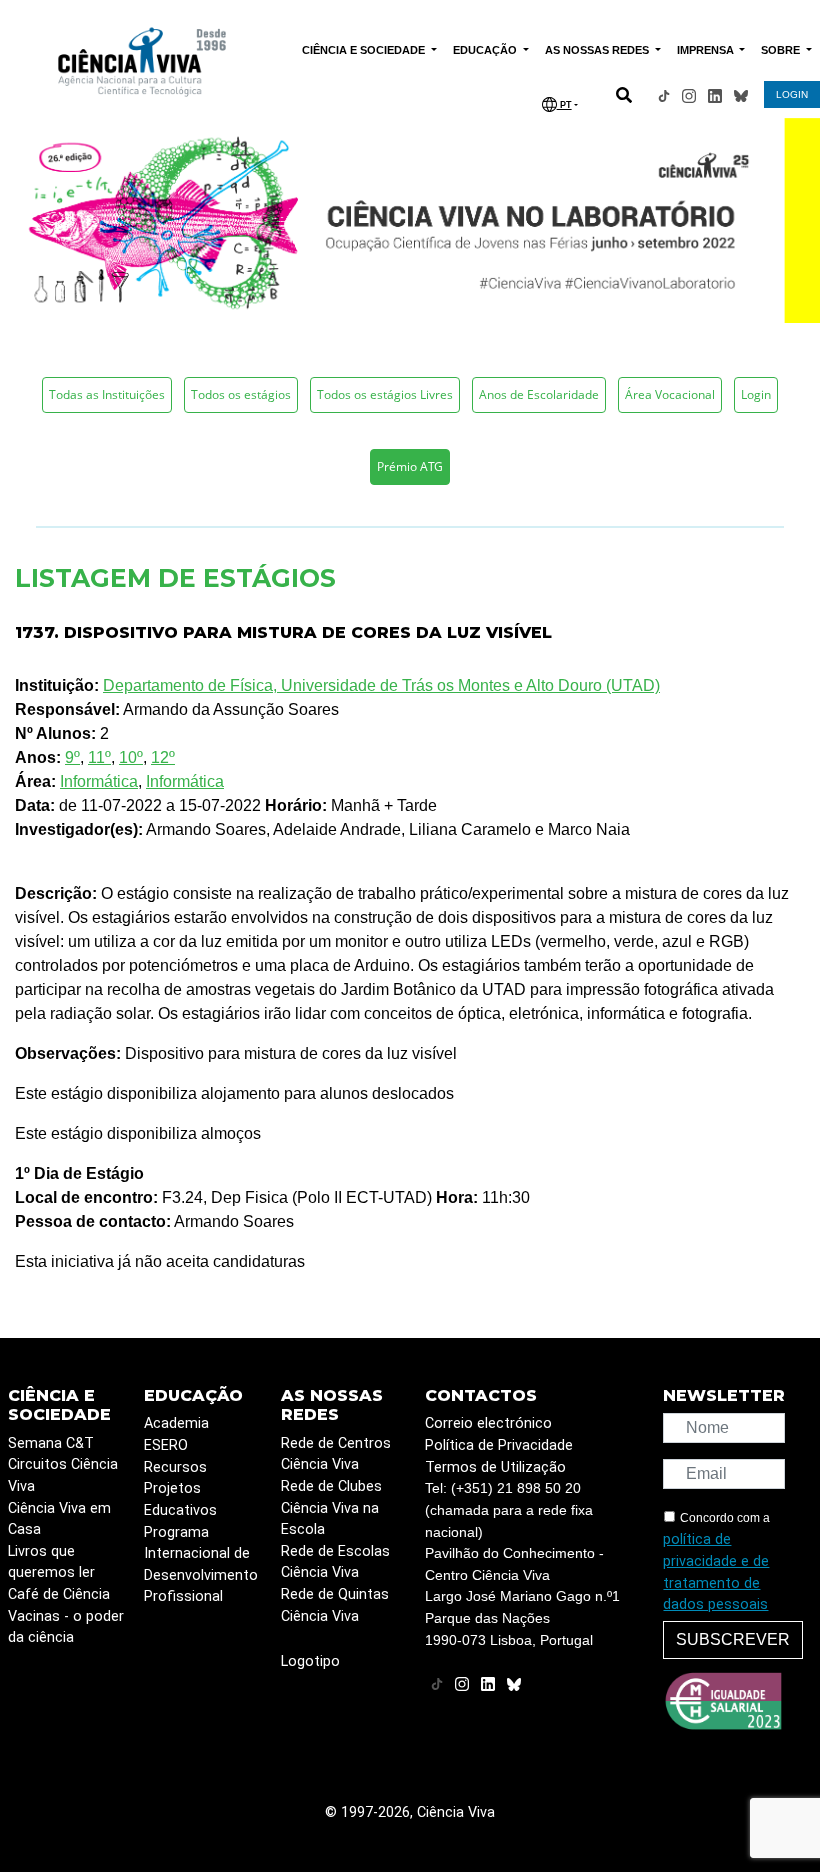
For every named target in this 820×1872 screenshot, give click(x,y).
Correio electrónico (488, 1423)
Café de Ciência (59, 1594)
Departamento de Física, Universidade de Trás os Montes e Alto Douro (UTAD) (381, 685)
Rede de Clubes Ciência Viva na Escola (331, 1508)
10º (131, 757)
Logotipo (310, 1661)
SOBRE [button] (782, 50)
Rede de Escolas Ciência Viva (335, 1562)
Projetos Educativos (180, 1499)
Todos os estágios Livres (385, 394)
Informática (99, 781)
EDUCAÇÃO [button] (486, 50)
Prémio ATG (410, 466)
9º (72, 757)
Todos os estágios (241, 394)
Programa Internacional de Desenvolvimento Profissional (201, 1565)
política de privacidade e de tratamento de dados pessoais (716, 1572)
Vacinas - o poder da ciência (66, 1627)
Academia (176, 1423)
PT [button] (564, 105)
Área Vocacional (670, 394)
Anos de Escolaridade (539, 394)
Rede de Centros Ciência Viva (336, 1454)
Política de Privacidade (499, 1445)
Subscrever (733, 1639)
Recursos (175, 1467)
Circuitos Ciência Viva (63, 1475)
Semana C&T (51, 1443)
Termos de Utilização (495, 1467)
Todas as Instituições (107, 394)
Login (756, 394)
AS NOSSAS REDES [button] (598, 50)
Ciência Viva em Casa (59, 1519)
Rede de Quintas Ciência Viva (335, 1605)
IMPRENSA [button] (707, 50)
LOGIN (792, 94)
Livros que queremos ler (51, 1562)
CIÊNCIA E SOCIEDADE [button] (365, 50)
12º (163, 757)
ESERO (166, 1445)
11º (99, 757)
